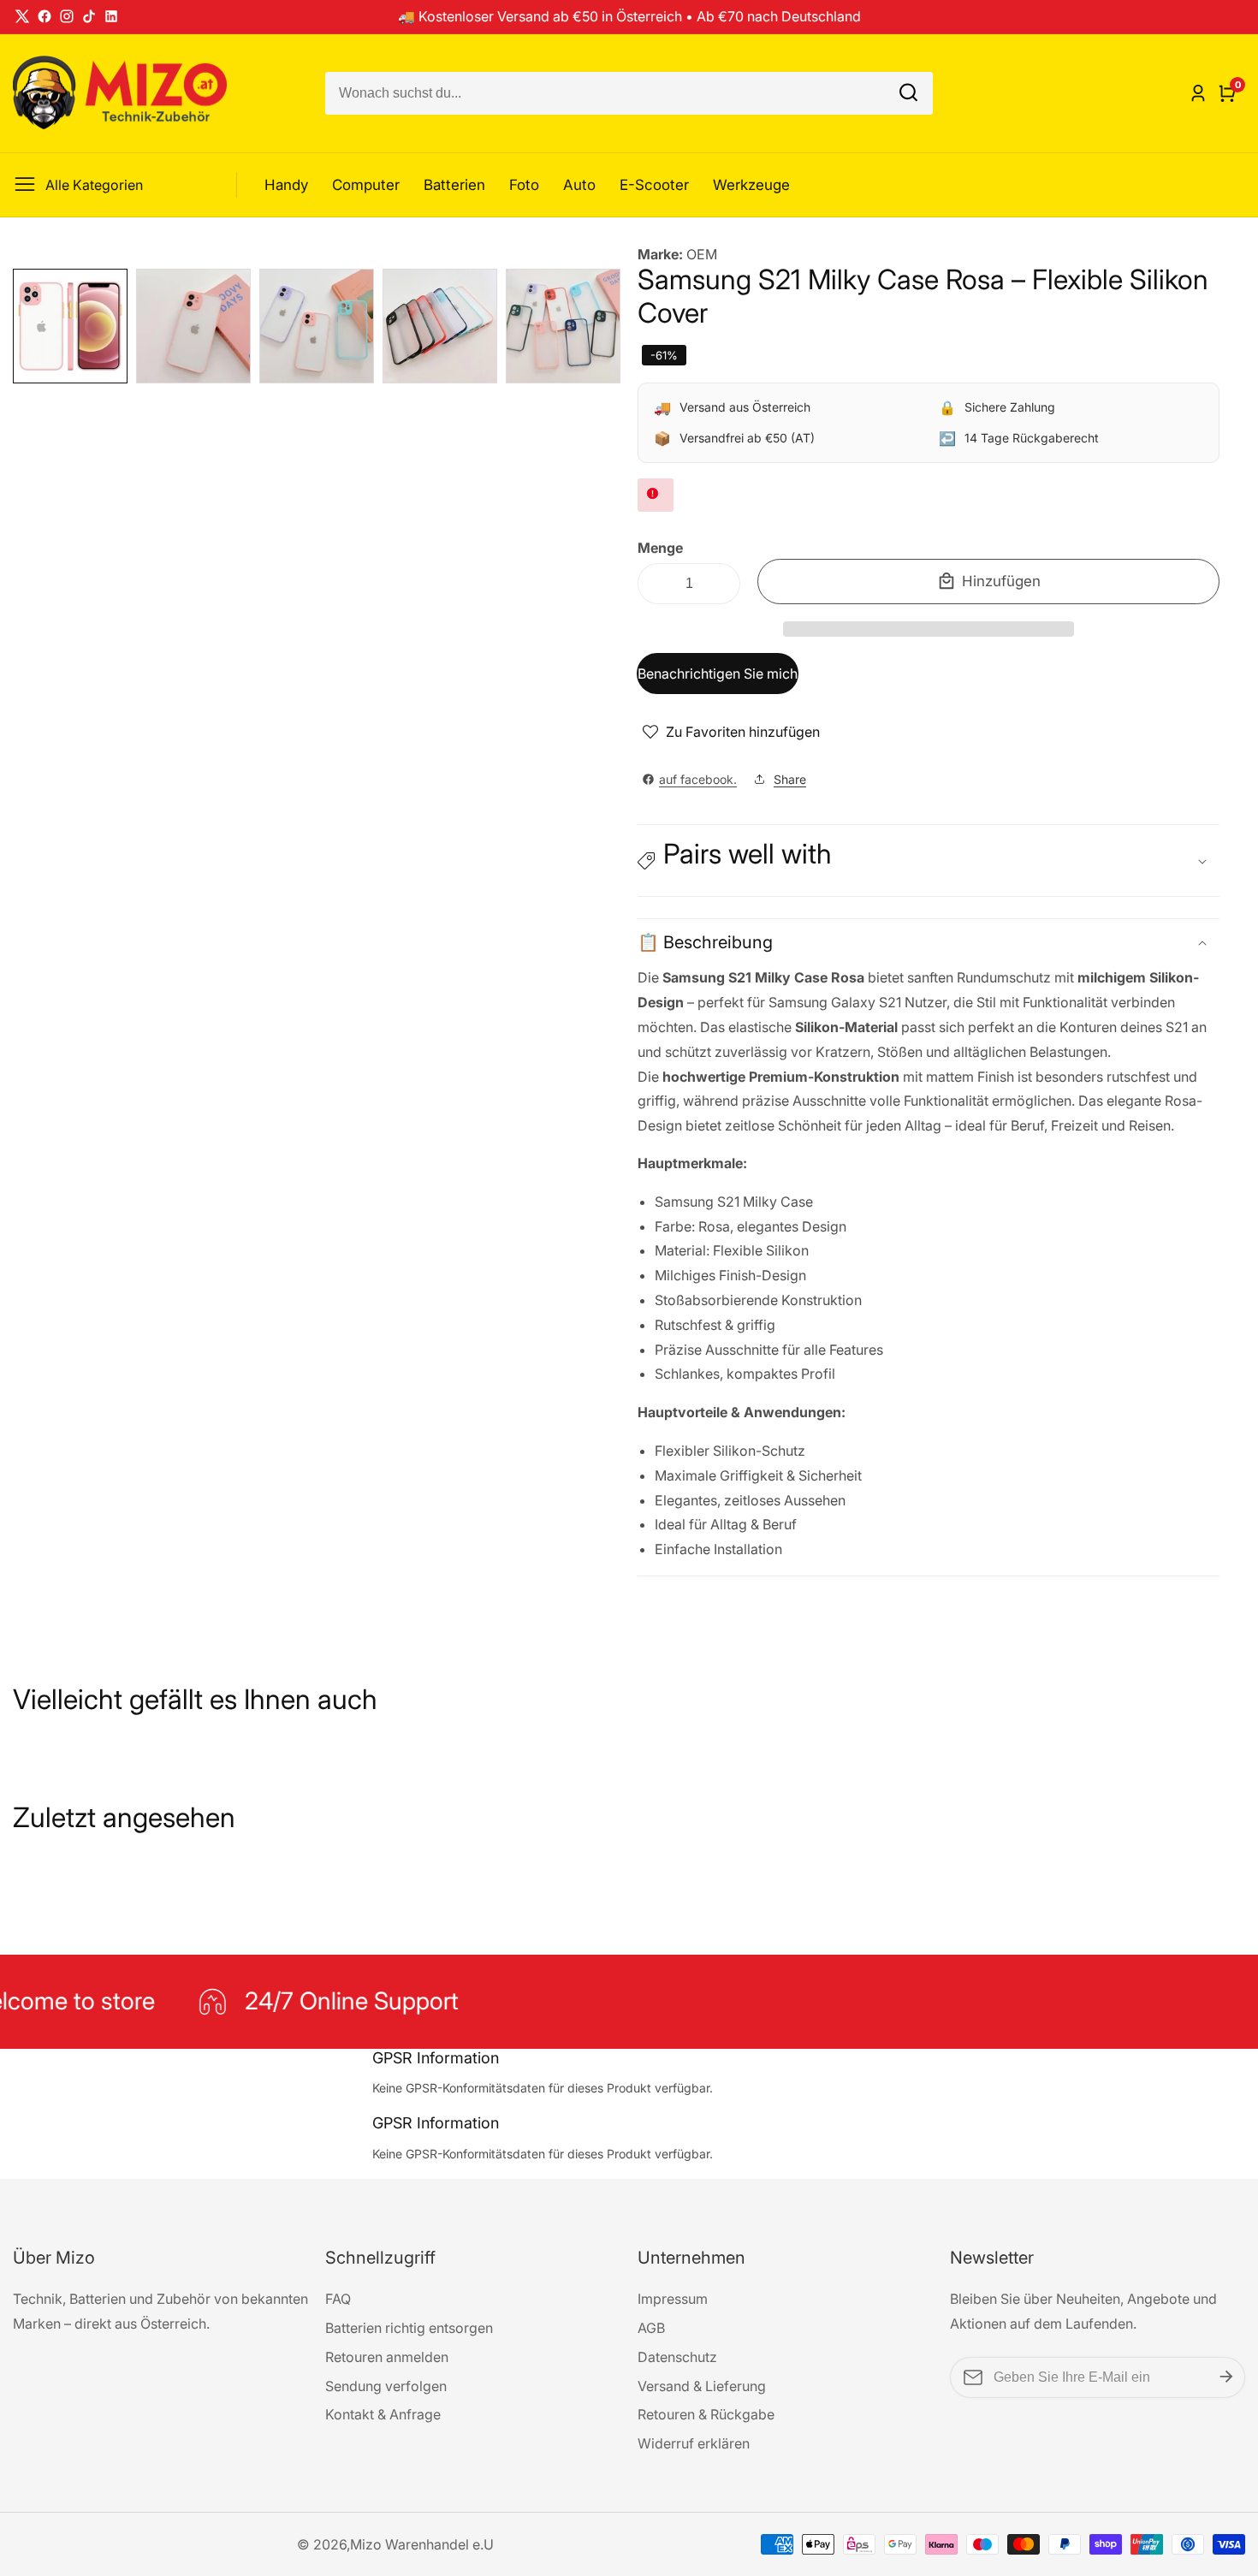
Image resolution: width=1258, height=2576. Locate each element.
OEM (702, 254)
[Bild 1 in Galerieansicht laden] (70, 326)
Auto (579, 185)
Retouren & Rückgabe (706, 2414)
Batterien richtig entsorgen (409, 2328)
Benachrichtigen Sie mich (718, 674)
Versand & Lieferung (702, 2386)
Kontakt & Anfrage (383, 2414)
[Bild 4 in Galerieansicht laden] (440, 326)
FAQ (338, 2299)
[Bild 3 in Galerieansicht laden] (317, 326)
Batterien (454, 185)
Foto (524, 185)
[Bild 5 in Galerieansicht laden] (563, 326)
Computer (366, 185)
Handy (286, 185)
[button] (929, 629)
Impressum (673, 2299)
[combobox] (629, 93)
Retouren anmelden (387, 2357)
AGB (651, 2328)
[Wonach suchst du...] (908, 93)
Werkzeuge (751, 185)
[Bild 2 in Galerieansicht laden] (193, 326)
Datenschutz (677, 2357)
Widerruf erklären (694, 2443)
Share (790, 779)
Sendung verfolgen (386, 2386)
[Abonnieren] (1226, 2377)
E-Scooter (654, 185)
